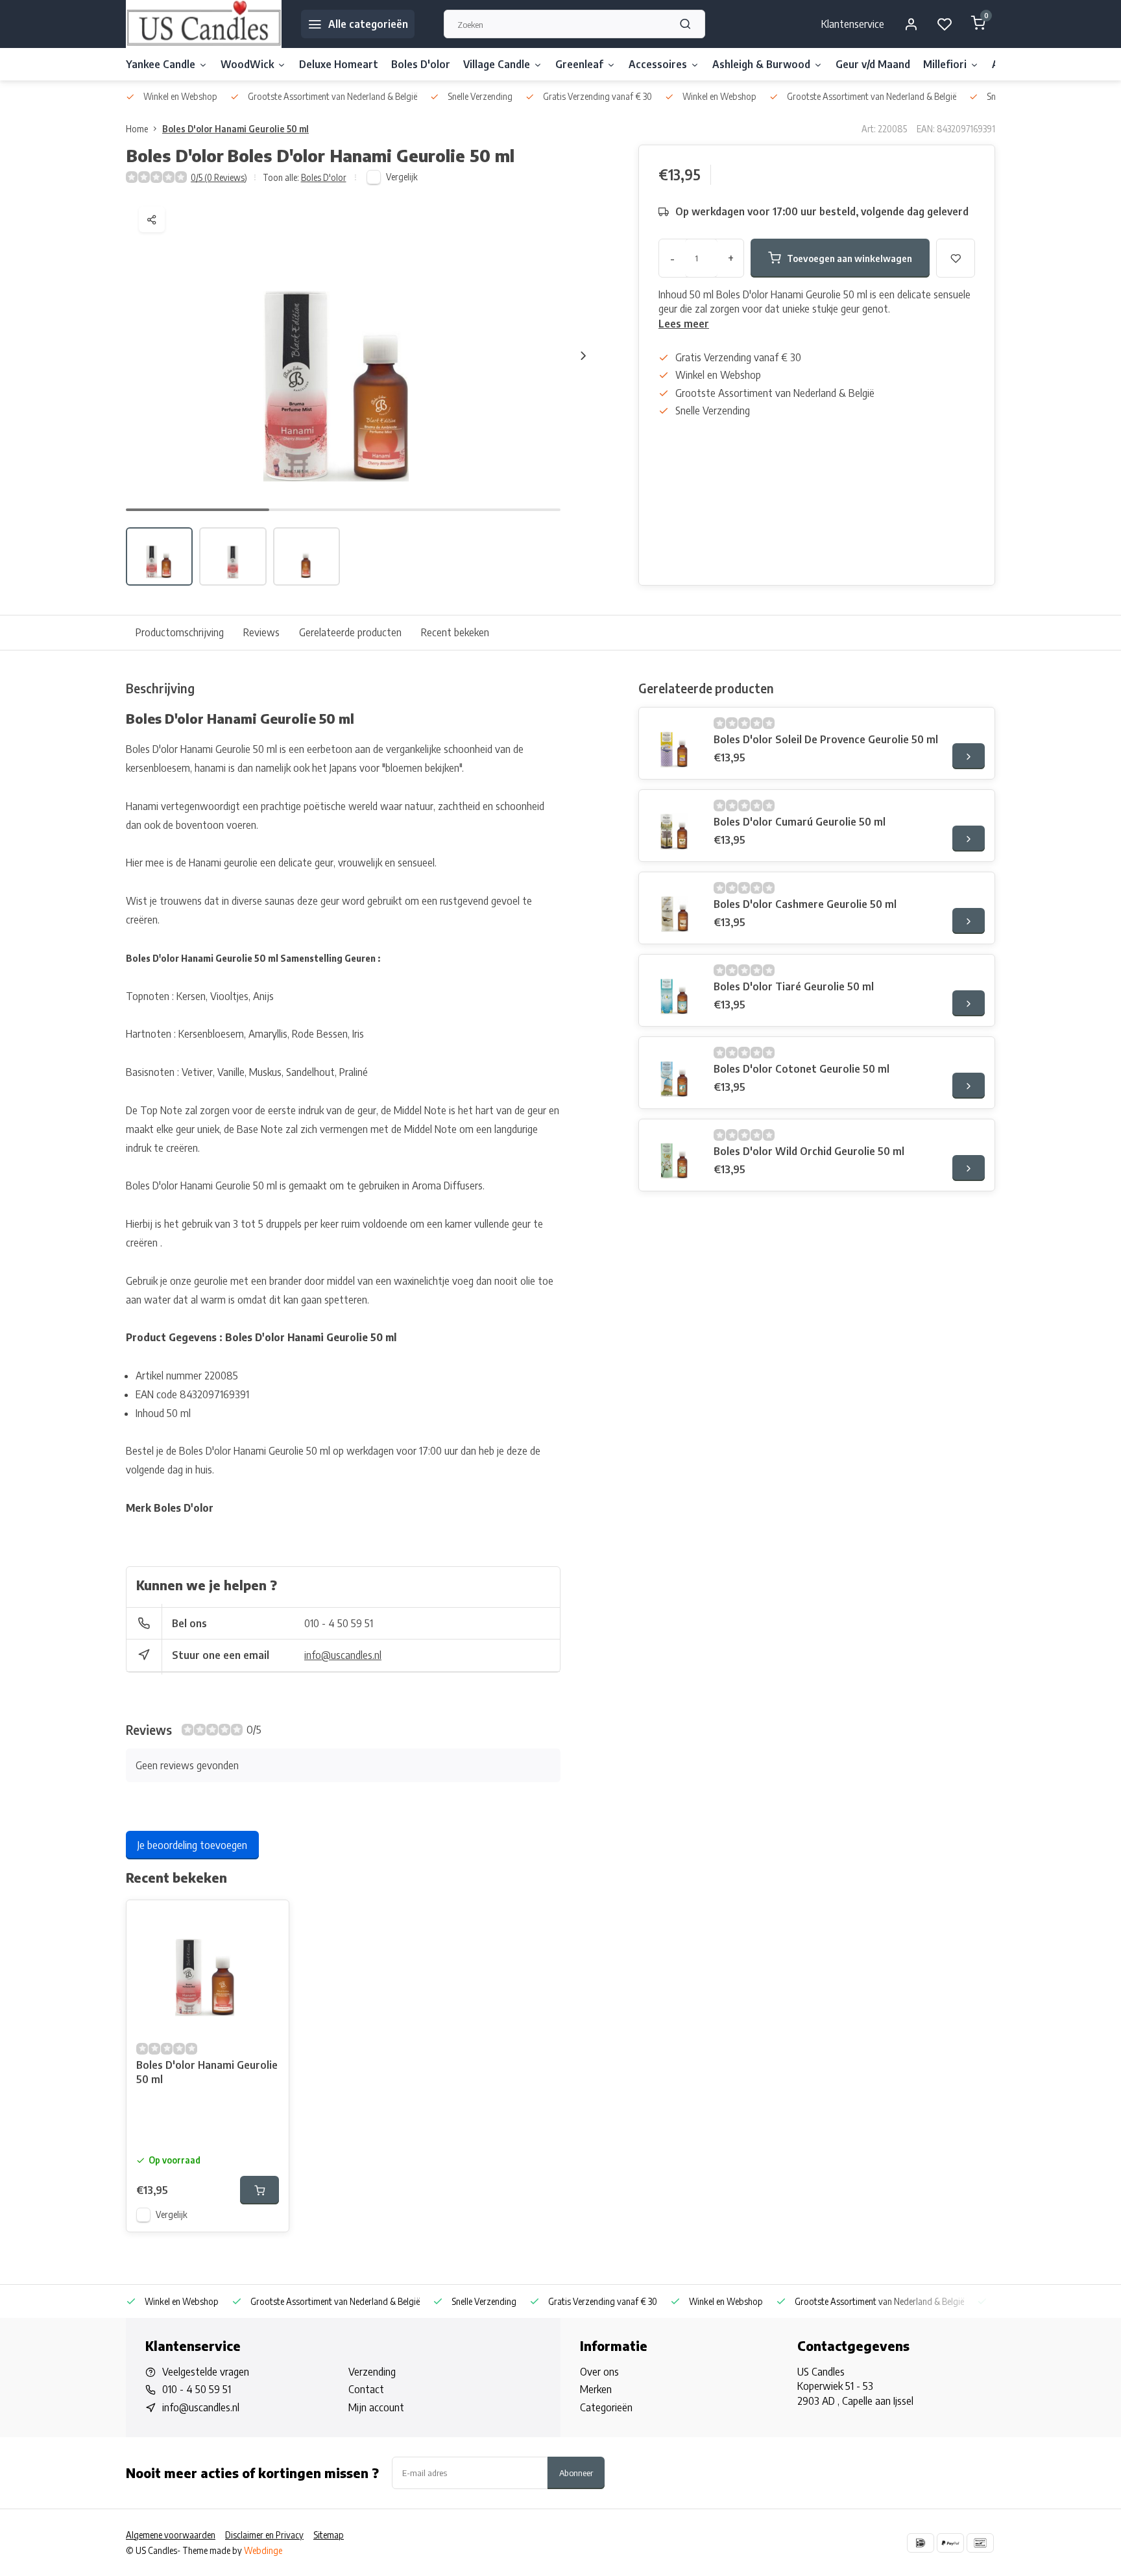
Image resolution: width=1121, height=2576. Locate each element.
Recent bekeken (455, 632)
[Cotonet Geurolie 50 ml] (675, 1073)
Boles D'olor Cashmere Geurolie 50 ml (805, 904)
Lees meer (684, 324)
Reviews (261, 632)
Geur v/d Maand (873, 64)
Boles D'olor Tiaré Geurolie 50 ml (794, 986)
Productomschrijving (180, 632)
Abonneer (576, 2473)
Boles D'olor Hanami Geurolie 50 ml (235, 129)
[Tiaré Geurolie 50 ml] (675, 990)
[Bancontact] (980, 2543)
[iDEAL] (921, 2543)
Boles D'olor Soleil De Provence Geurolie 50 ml (826, 739)
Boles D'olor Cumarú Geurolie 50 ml (800, 822)
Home (137, 129)
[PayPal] (950, 2543)
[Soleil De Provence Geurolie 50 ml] (675, 743)
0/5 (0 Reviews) (219, 177)
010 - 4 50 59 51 (339, 1623)
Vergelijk (402, 177)
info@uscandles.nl (343, 1655)
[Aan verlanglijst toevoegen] (269, 1920)
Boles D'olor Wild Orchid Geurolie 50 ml (809, 1151)
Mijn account (376, 2407)
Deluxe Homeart (339, 64)
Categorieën (606, 2407)
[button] (583, 355)
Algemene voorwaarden (171, 2535)
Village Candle (497, 64)
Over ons (599, 2372)
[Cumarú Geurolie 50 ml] (675, 826)
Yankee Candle (161, 64)
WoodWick (247, 64)
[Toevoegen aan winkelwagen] (259, 2190)
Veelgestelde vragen (206, 2372)
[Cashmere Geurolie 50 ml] (675, 908)
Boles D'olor (421, 64)
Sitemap (329, 2535)
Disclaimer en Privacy (264, 2535)
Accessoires (658, 64)
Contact (366, 2389)
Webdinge (263, 2550)
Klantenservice (853, 24)
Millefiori (945, 64)
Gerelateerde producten (350, 632)
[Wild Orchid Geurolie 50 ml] (675, 1155)
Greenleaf (579, 64)
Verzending (372, 2372)
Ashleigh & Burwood (761, 64)
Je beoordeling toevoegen (192, 1845)
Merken (596, 2389)
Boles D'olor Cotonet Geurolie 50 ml (802, 1069)
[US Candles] (204, 24)
